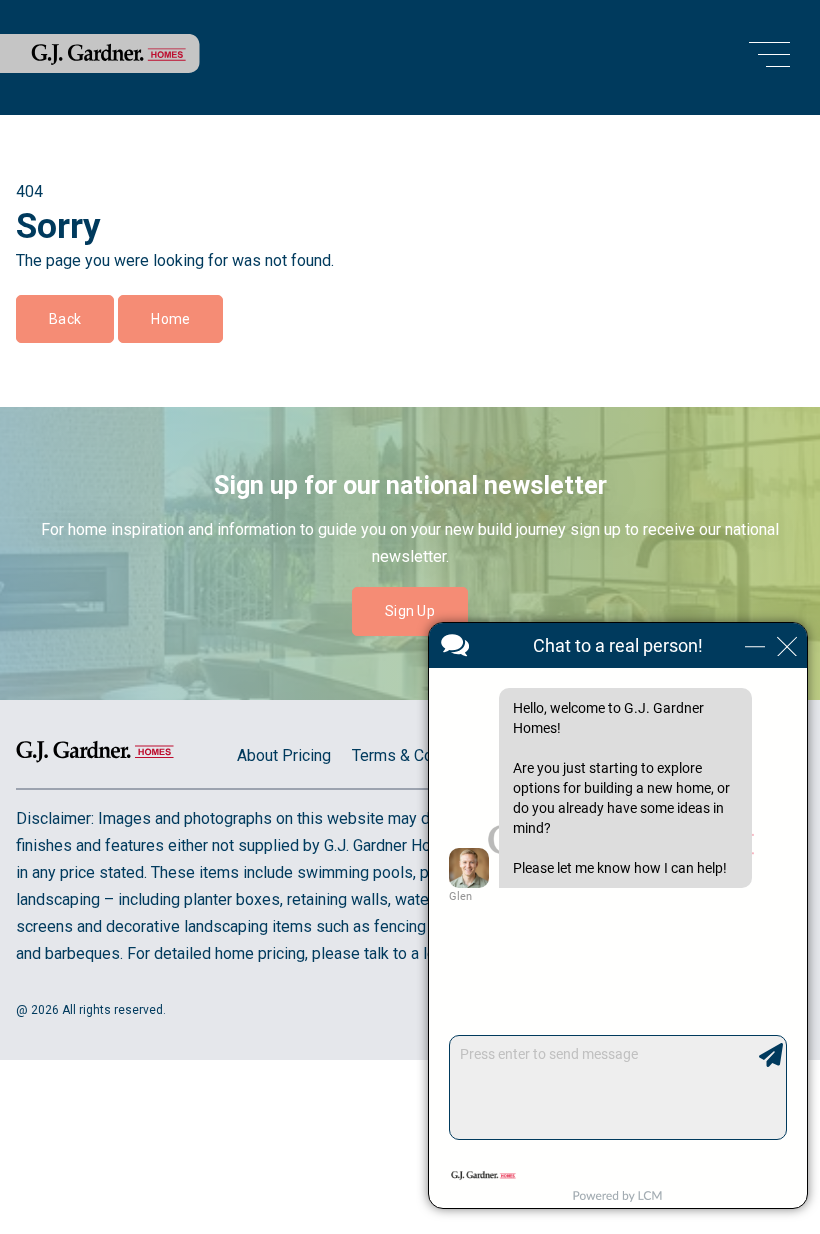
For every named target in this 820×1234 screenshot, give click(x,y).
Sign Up (410, 611)
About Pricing (284, 755)
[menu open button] (769, 57)
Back (65, 319)
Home (170, 319)
